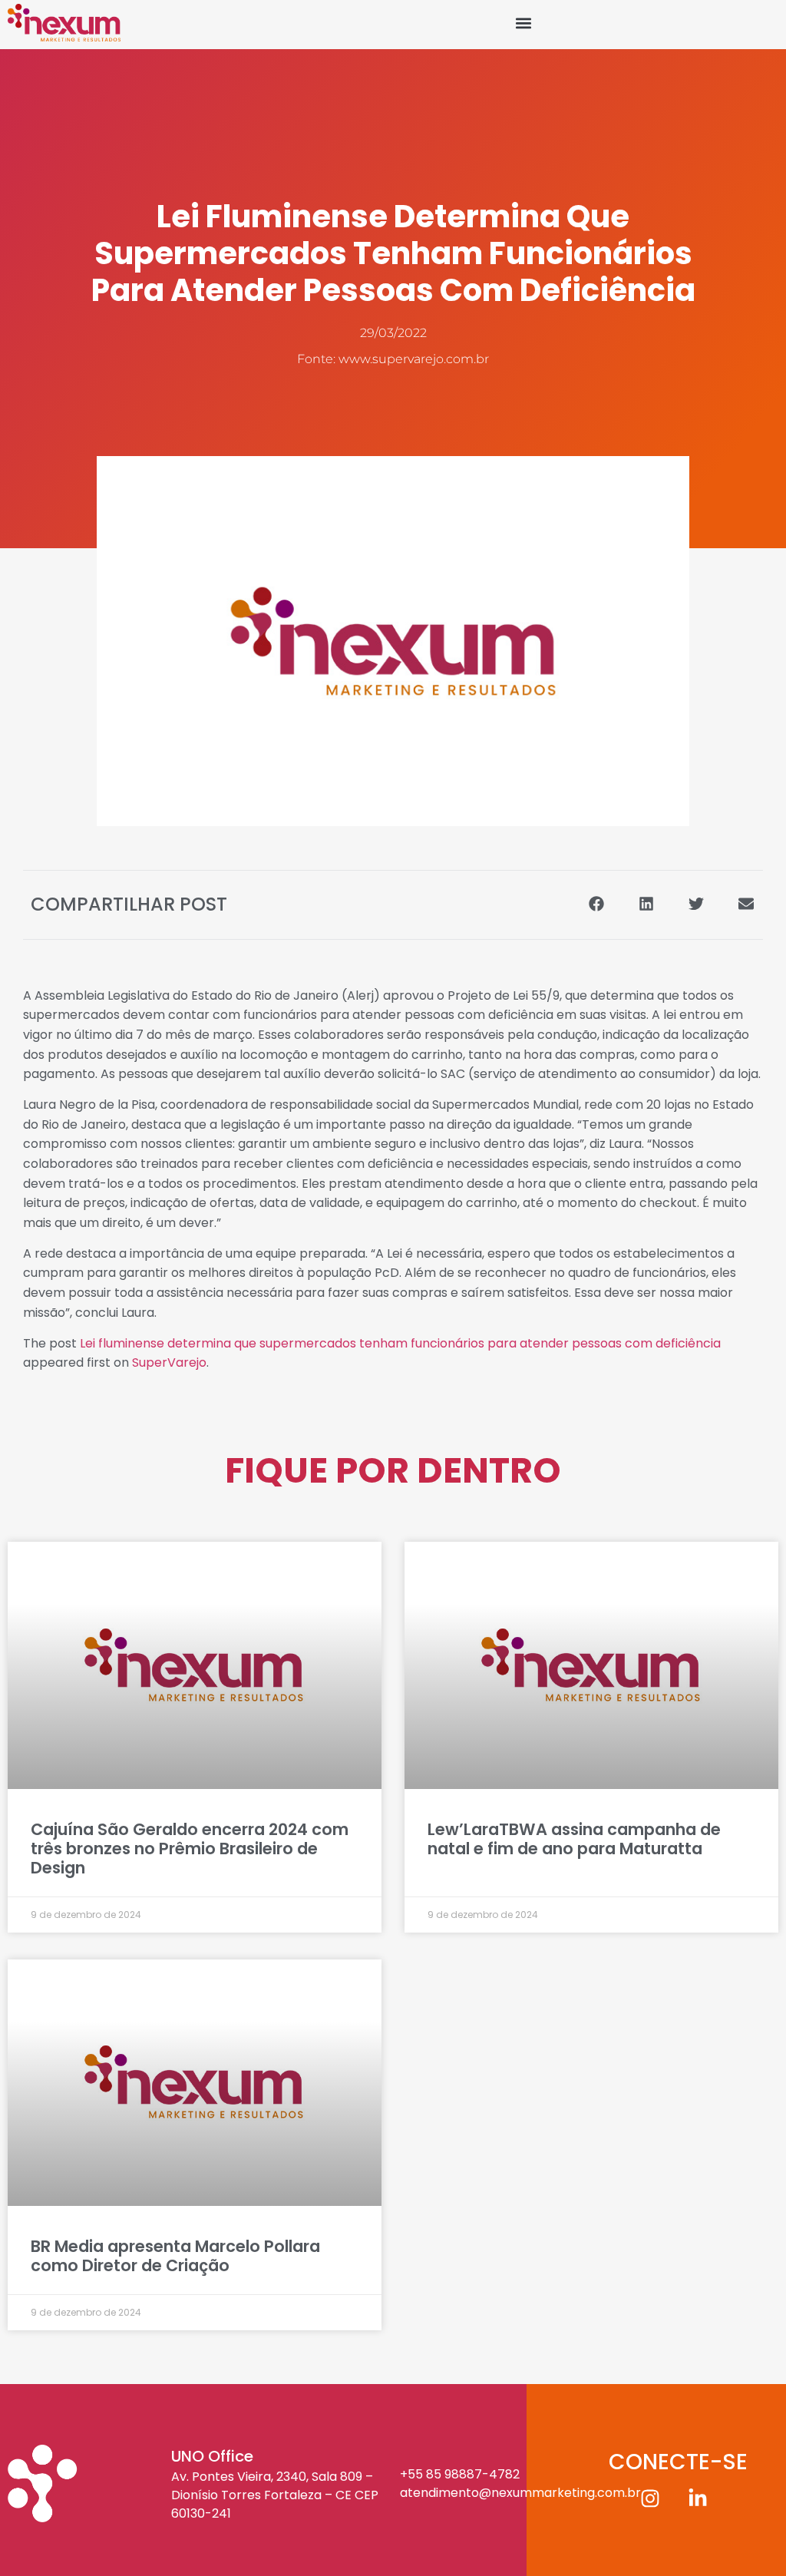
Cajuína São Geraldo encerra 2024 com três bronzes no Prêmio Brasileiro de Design (190, 1849)
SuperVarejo (169, 1362)
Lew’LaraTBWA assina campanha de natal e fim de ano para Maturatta (574, 1839)
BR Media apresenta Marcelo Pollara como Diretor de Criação (175, 2256)
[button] (524, 23)
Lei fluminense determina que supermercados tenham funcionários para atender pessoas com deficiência (400, 1343)
